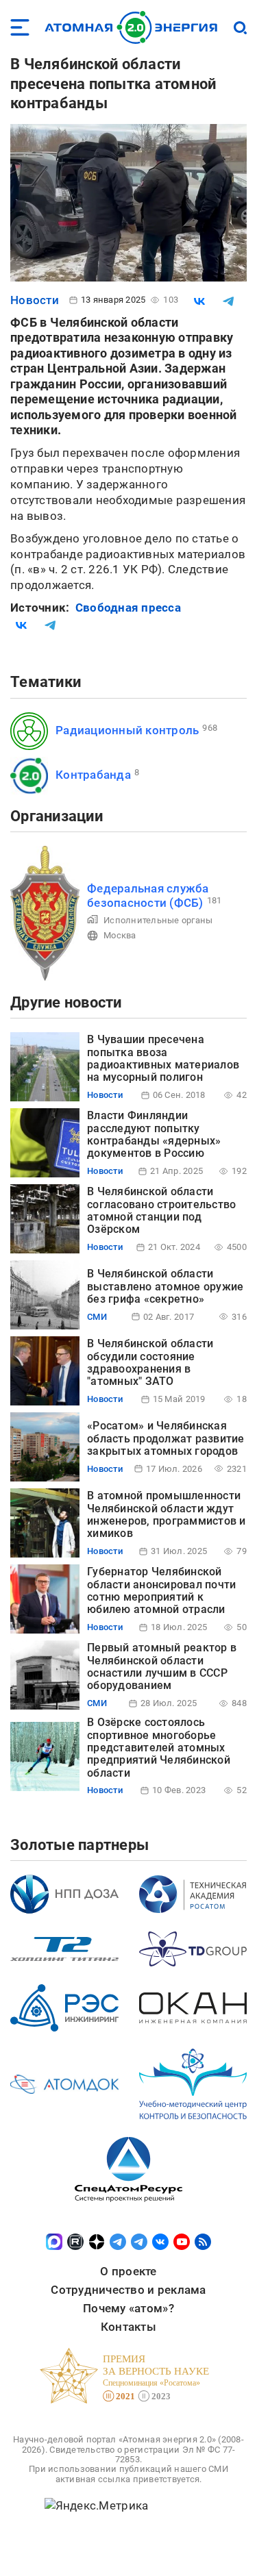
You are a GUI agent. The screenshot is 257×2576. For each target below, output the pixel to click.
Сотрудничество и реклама (128, 2290)
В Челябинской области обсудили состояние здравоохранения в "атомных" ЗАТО (150, 1362)
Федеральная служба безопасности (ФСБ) (148, 896)
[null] (199, 301)
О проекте (128, 2271)
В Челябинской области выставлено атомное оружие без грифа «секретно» (165, 1286)
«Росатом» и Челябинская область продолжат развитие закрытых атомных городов (166, 1438)
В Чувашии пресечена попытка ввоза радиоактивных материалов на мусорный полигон (163, 1058)
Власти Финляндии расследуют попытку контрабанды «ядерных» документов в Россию (154, 1134)
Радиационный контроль (127, 730)
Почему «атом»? (128, 2308)
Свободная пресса (128, 608)
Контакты (128, 2327)
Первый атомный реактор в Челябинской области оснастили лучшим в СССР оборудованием (162, 1666)
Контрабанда (93, 775)
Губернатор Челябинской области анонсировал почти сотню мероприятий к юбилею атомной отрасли (161, 1590)
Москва (120, 935)
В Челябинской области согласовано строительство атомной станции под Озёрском (161, 1210)
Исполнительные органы (158, 920)
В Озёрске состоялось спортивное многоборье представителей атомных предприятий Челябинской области (159, 1748)
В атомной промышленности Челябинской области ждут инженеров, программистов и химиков (167, 1514)
